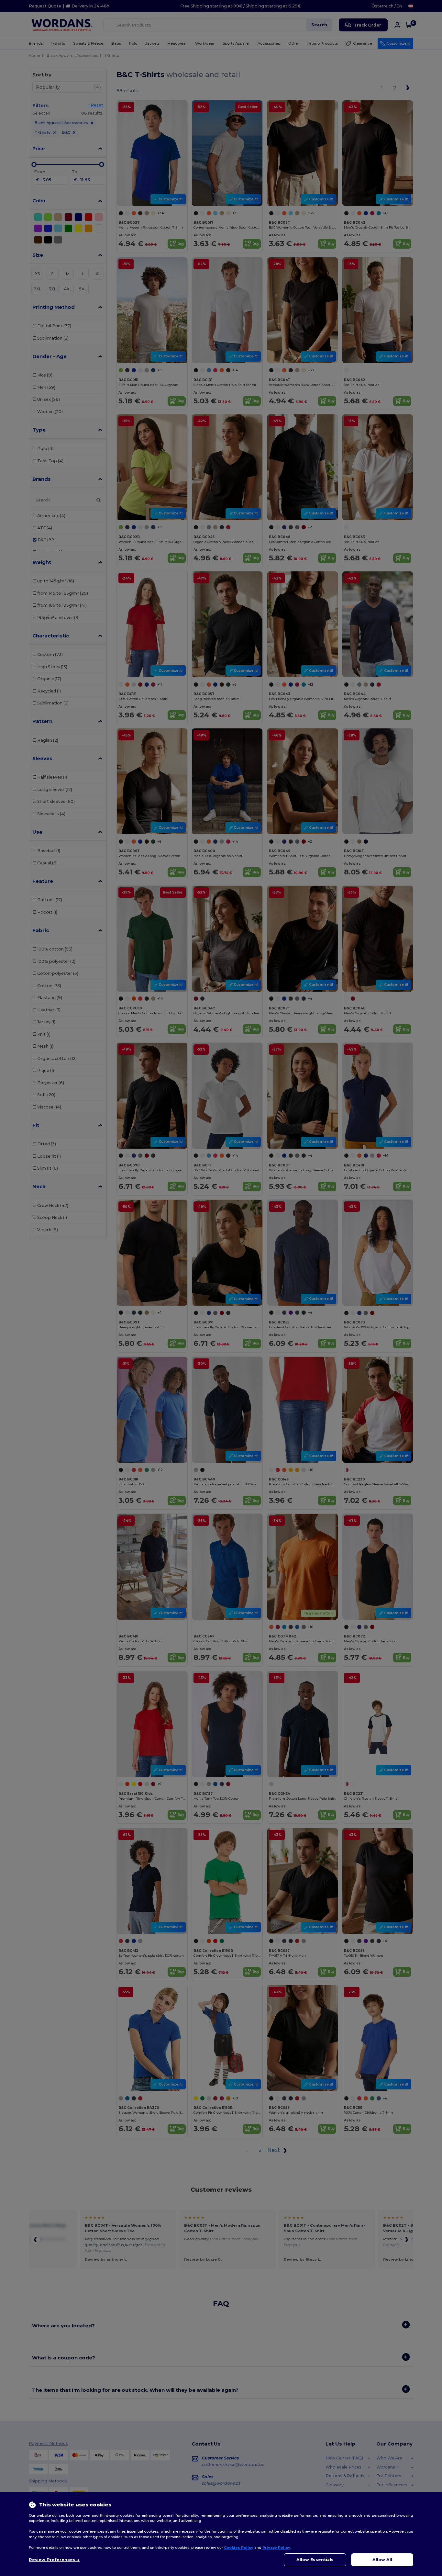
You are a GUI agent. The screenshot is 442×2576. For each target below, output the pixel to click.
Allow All (382, 2560)
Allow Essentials (315, 2560)
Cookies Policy (239, 2548)
